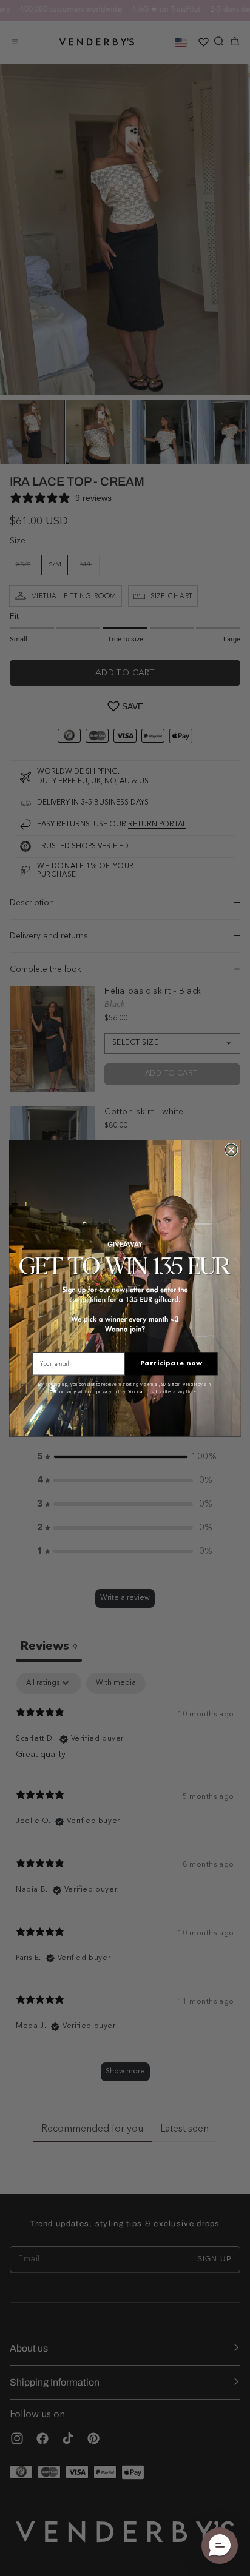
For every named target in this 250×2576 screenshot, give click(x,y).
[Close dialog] (231, 1149)
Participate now (171, 1363)
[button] (220, 2546)
